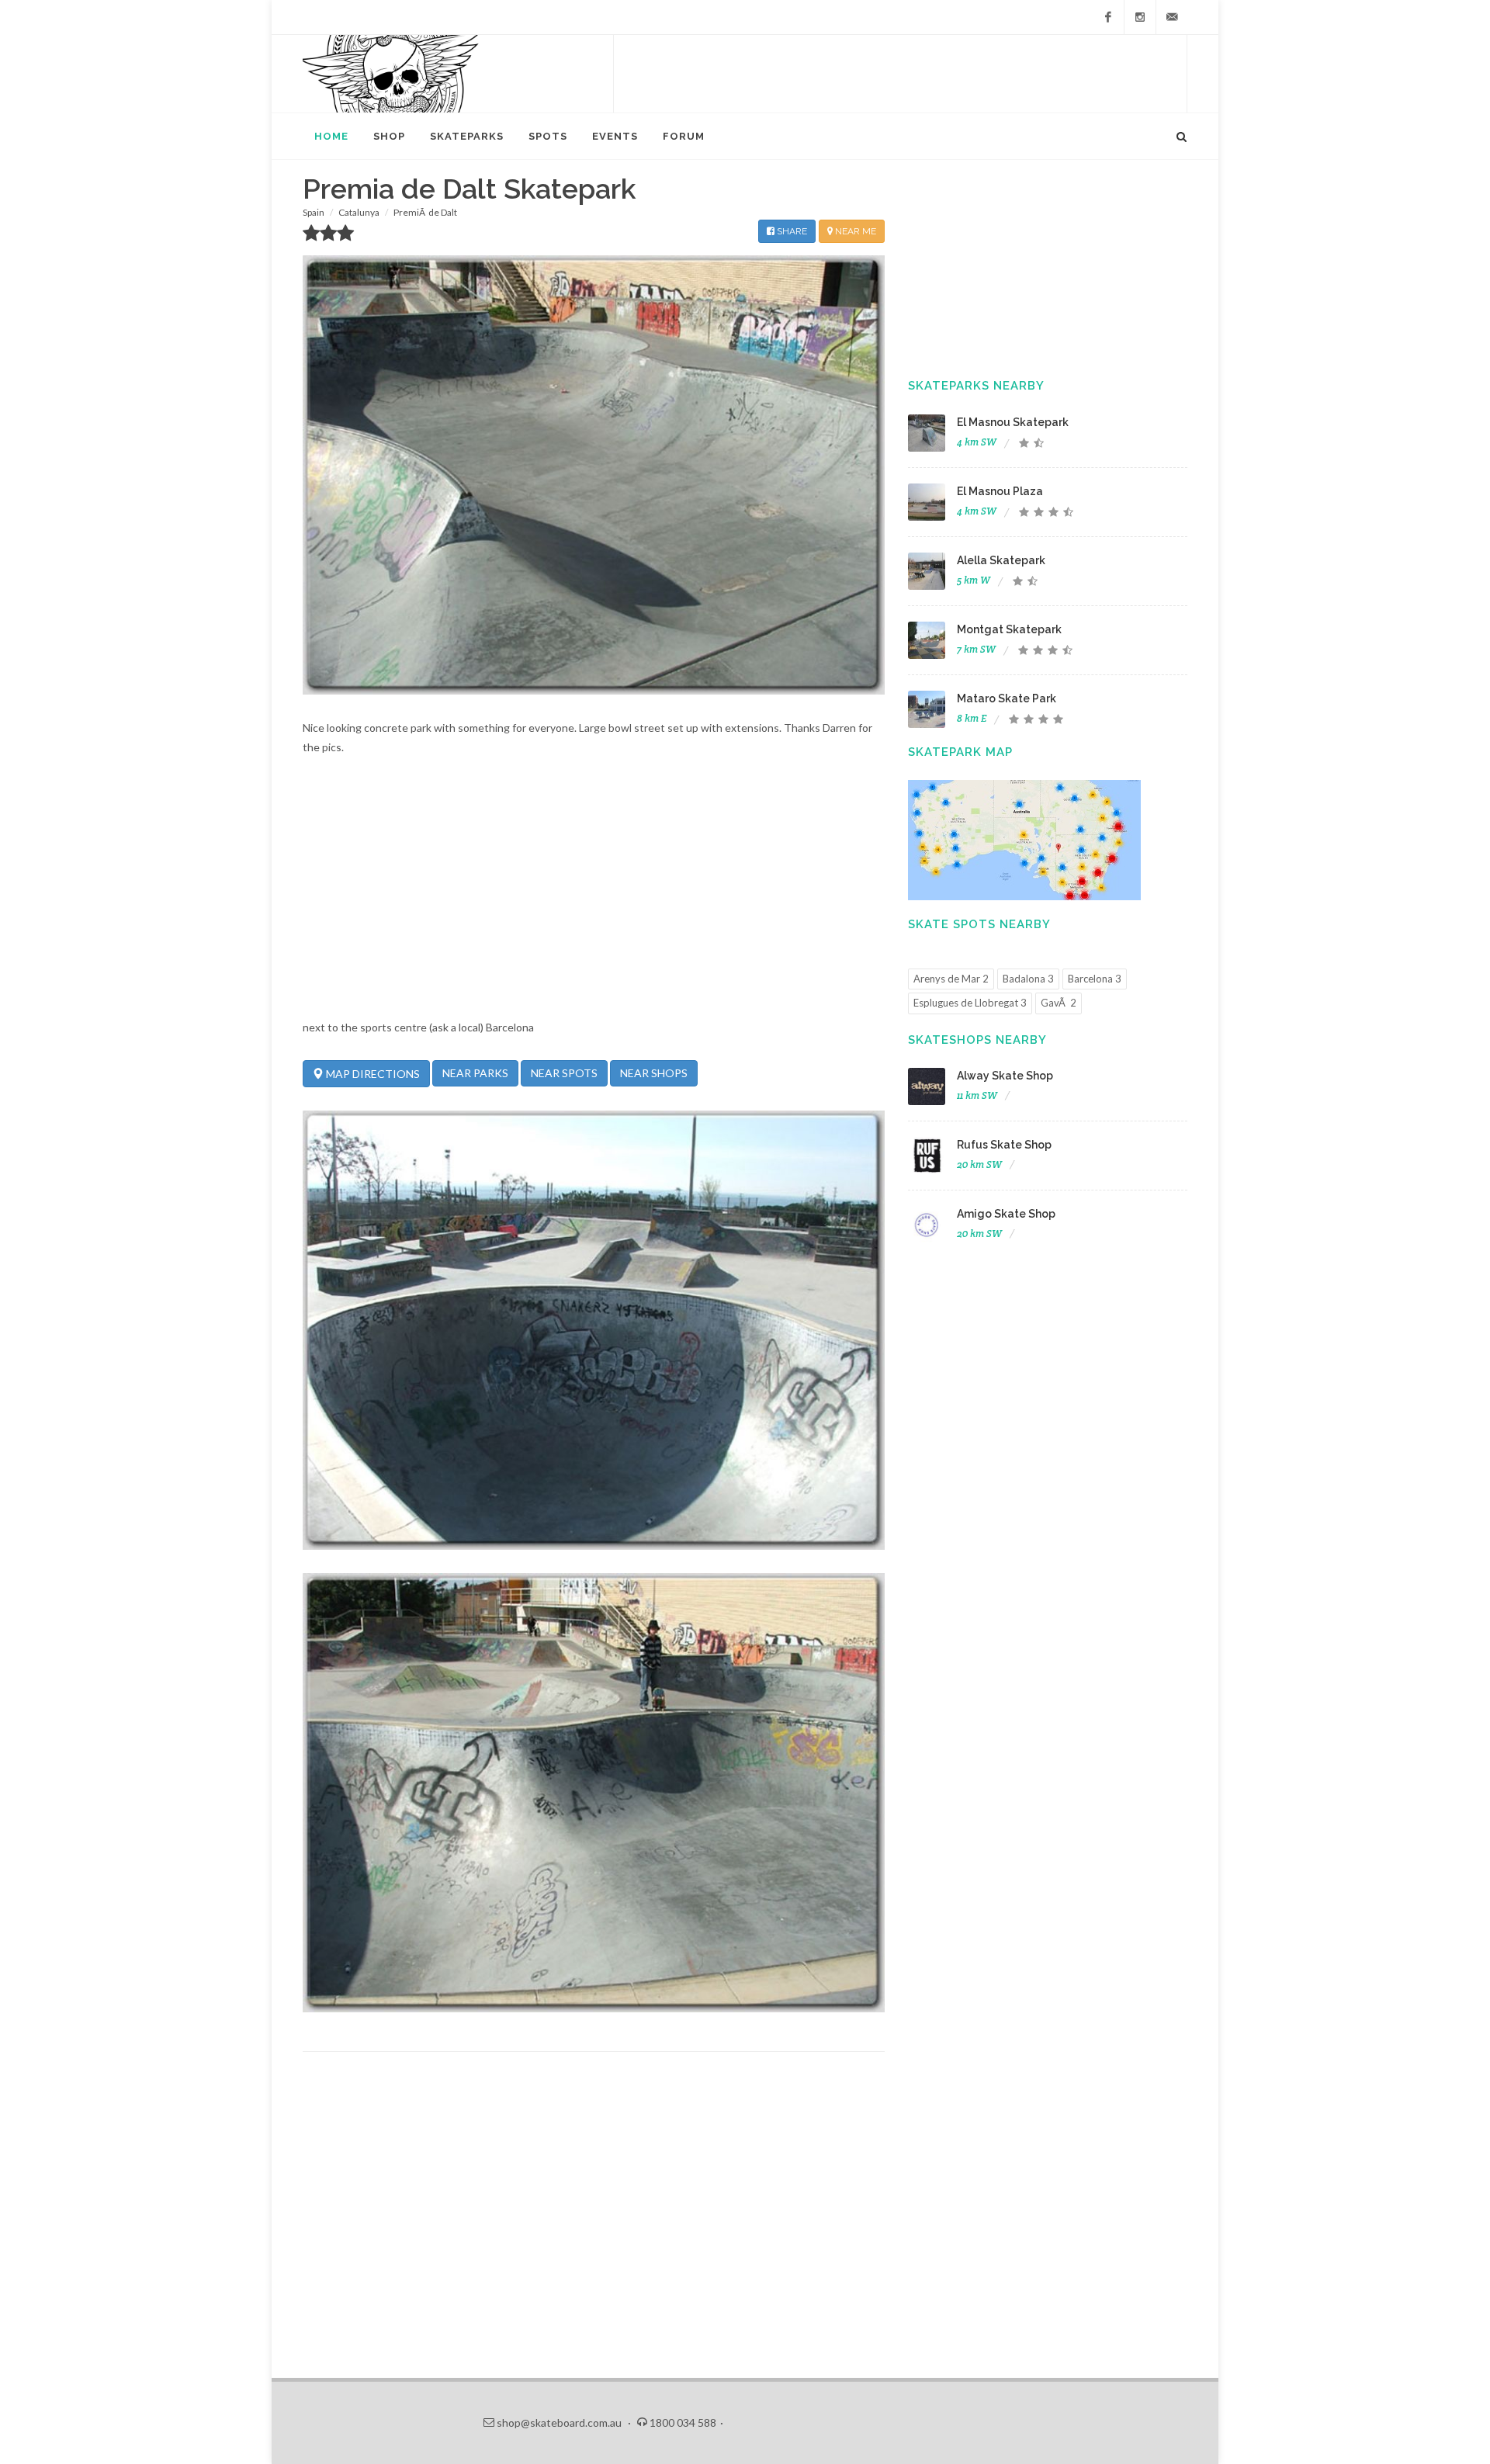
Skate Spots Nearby (979, 924)
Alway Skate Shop (1005, 1076)
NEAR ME (854, 231)
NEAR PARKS (475, 1073)
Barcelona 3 (1095, 979)
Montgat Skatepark (1009, 629)
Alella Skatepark (1001, 560)
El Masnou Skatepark (1013, 422)
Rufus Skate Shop (1004, 1145)
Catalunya (359, 212)
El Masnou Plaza (1000, 491)
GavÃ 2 (1059, 1003)
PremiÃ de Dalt (425, 212)
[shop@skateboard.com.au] (1172, 17)
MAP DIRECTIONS (372, 1074)
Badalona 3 (1028, 979)
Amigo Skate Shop (1006, 1214)
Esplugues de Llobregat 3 (970, 1003)
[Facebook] (1108, 17)
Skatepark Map (960, 752)
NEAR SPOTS (564, 1073)
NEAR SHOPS (654, 1073)
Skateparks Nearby (976, 386)
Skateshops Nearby (977, 1040)
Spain (314, 212)
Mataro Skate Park (1007, 698)
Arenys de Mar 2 (951, 979)
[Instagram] (1140, 17)
